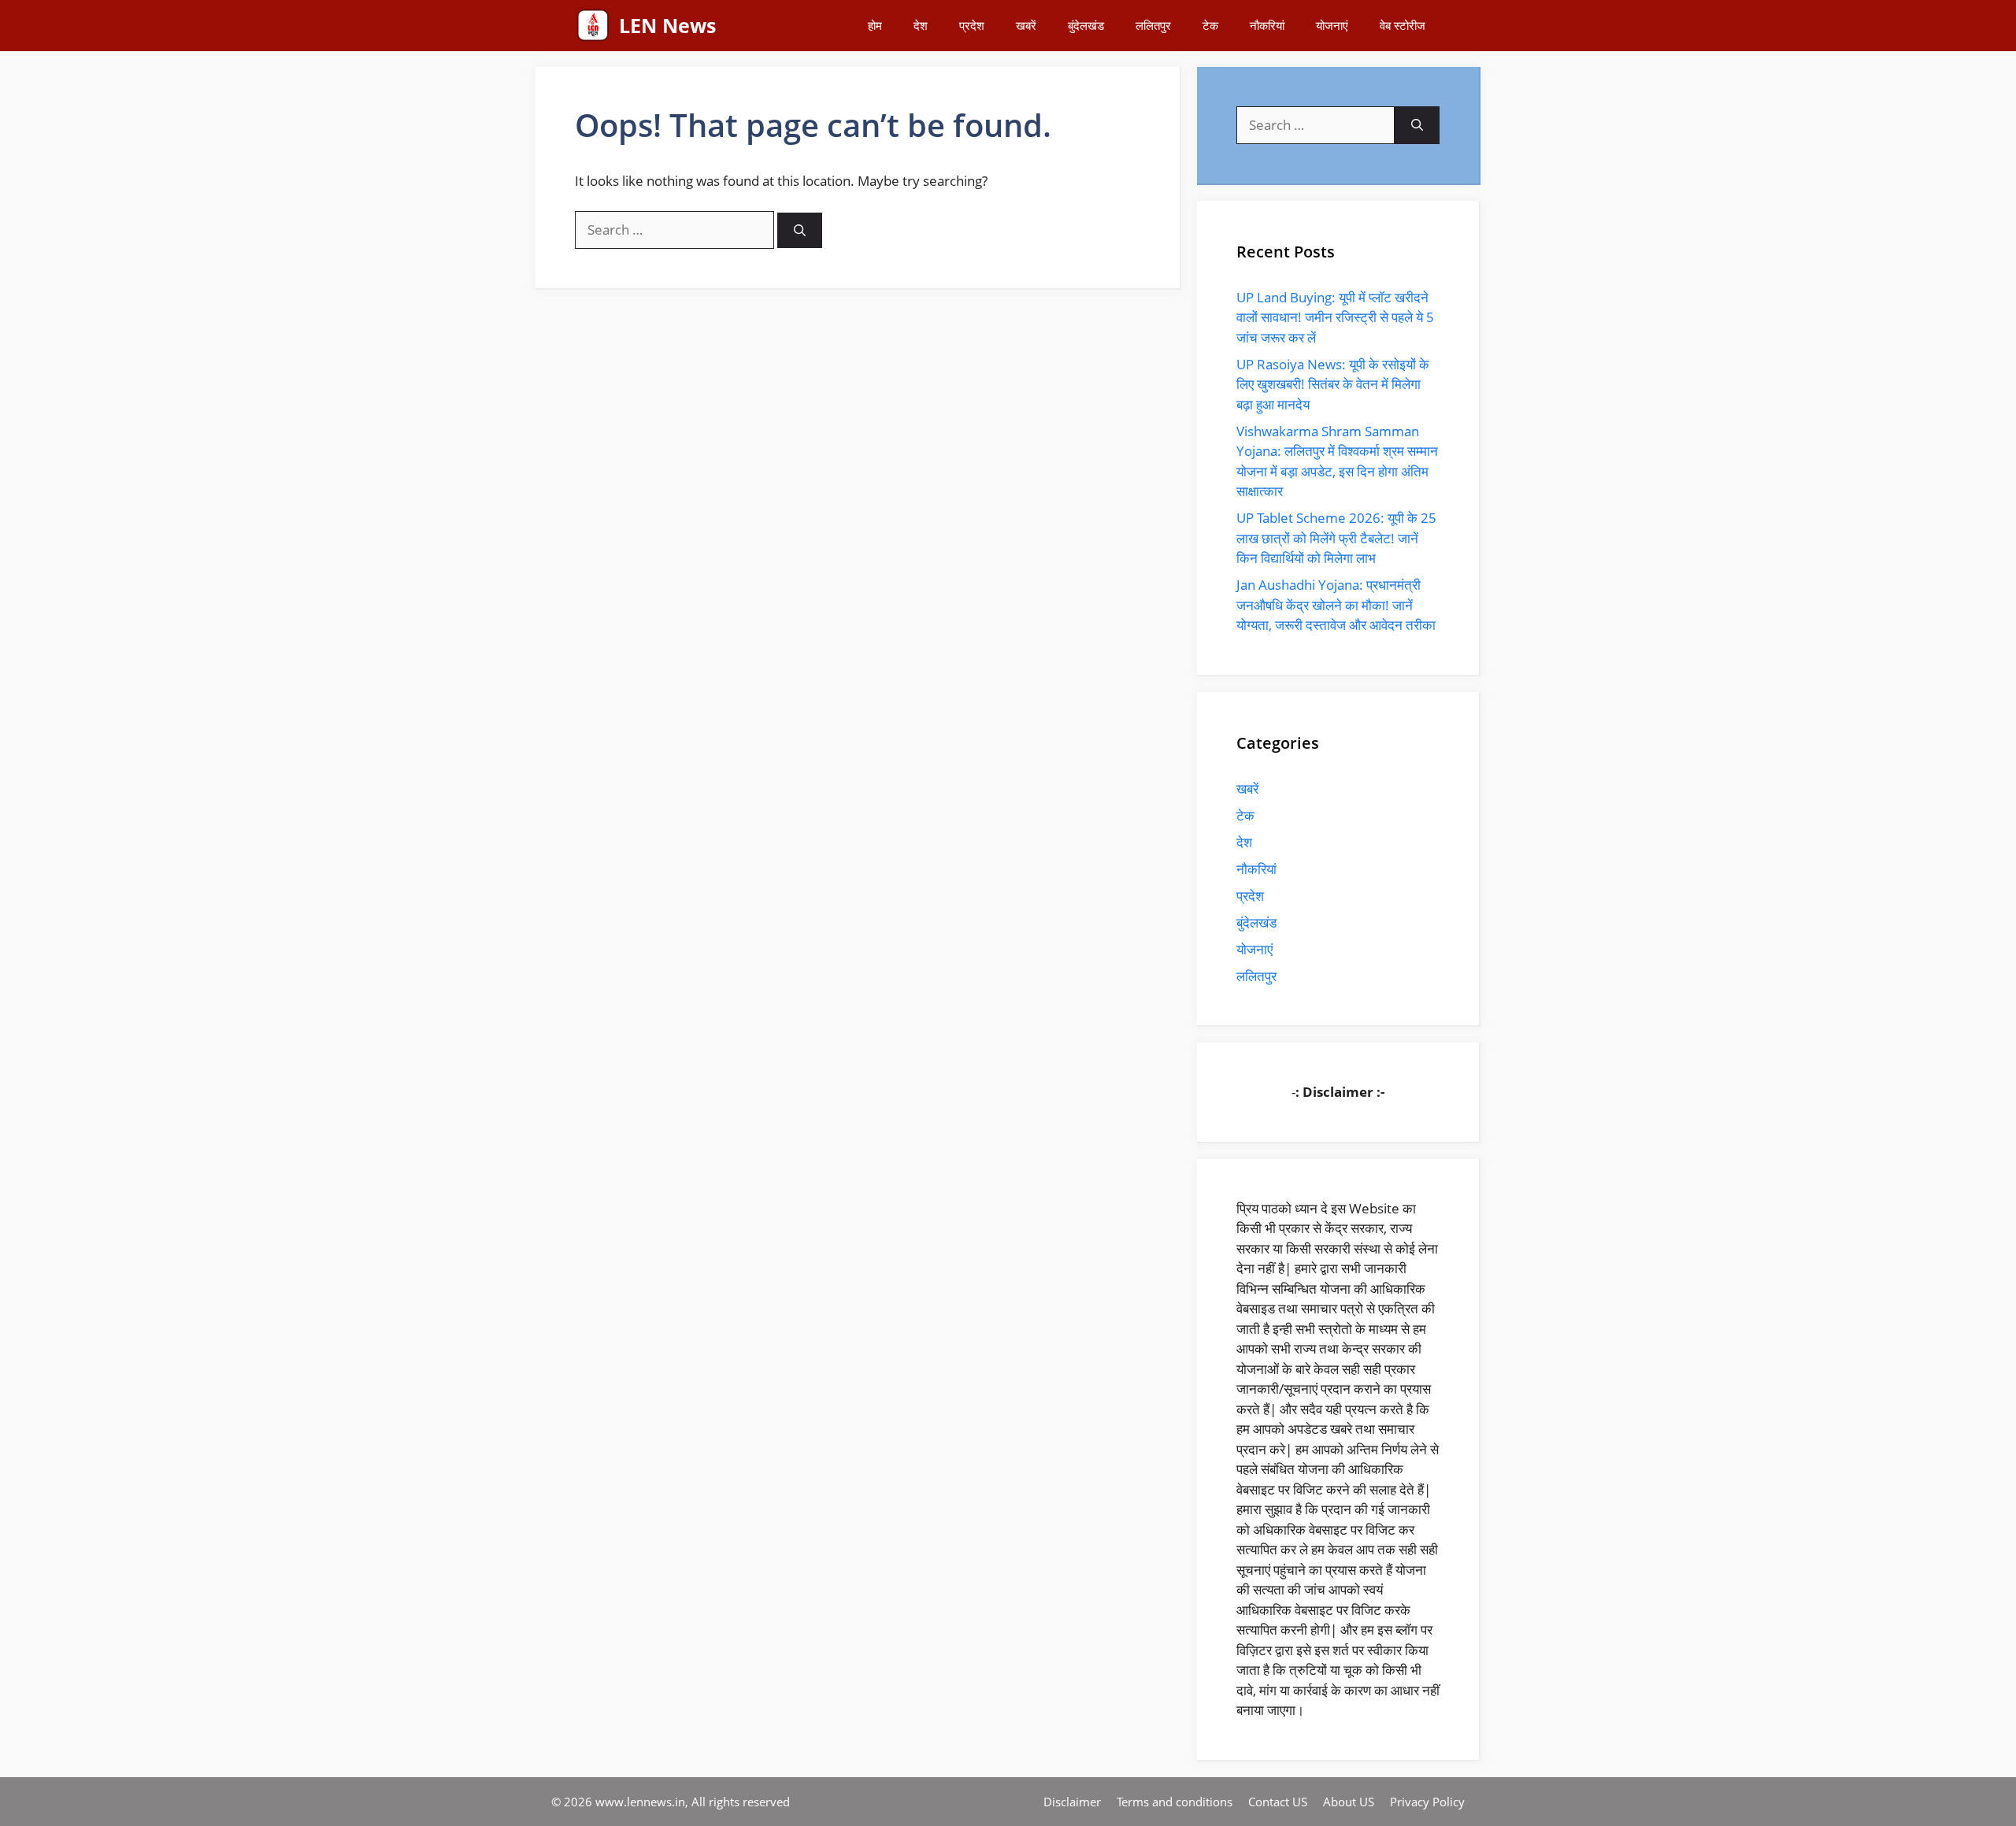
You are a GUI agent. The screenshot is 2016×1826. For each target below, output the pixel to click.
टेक (1210, 25)
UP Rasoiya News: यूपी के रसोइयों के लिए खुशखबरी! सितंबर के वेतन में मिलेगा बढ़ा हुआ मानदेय (1333, 384)
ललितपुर (1153, 25)
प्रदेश (972, 25)
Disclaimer (1072, 1802)
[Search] (800, 230)
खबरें (1026, 25)
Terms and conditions (1175, 1802)
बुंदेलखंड (1086, 25)
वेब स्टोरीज (1403, 25)
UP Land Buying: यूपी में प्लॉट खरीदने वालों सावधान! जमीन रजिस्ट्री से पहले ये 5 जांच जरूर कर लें (1335, 317)
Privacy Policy (1427, 1802)
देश (921, 25)
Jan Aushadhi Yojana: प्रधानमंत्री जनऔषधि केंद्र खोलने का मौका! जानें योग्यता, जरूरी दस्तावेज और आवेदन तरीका (1336, 605)
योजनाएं (1332, 25)
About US (1349, 1802)
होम (875, 25)
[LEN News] (593, 26)
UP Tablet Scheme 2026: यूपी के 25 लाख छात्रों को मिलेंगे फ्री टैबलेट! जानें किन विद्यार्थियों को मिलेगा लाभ (1336, 538)
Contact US (1278, 1802)
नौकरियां (1267, 25)
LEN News (667, 25)
